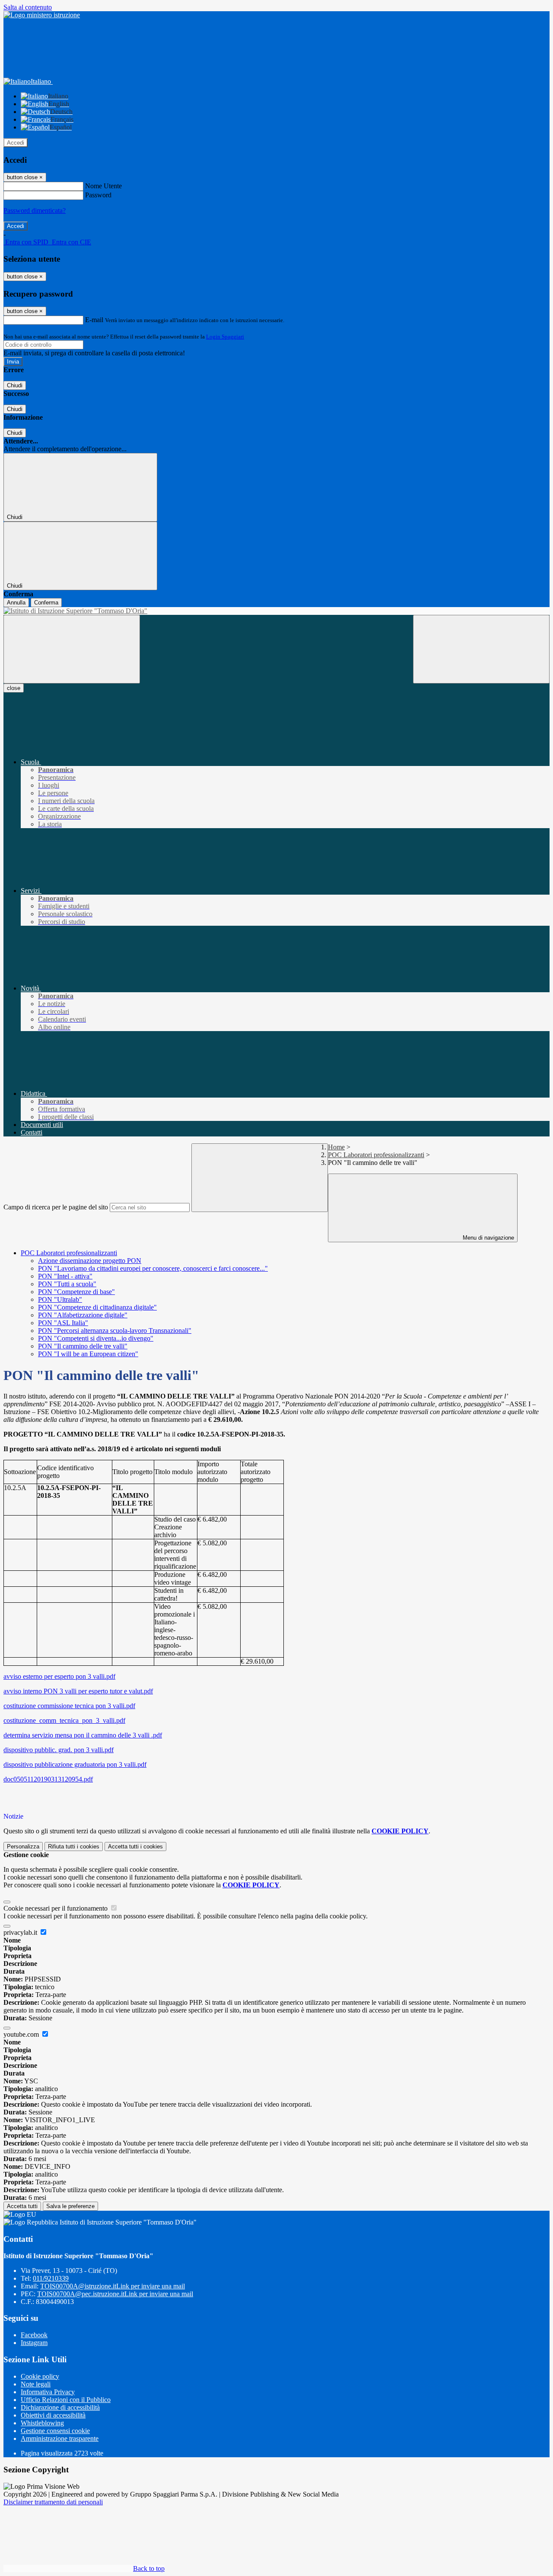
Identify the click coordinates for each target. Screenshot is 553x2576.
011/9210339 (51, 2278)
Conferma (46, 603)
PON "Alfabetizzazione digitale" (83, 1315)
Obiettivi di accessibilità (53, 2415)
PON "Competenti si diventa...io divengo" (96, 1338)
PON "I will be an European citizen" (88, 1354)
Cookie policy (40, 2376)
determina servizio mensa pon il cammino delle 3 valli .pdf (83, 1735)
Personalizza (23, 1847)
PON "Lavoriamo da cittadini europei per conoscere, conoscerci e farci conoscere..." (153, 1268)
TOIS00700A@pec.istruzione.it (115, 2294)
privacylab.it (21, 1932)
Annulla (16, 603)
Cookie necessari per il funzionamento (56, 1908)
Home (336, 1147)
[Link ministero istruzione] (42, 15)
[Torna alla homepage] (276, 611)
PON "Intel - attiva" (65, 1276)
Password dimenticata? (35, 210)
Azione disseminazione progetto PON (90, 1261)
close (14, 688)
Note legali (36, 2384)
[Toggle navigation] (72, 649)
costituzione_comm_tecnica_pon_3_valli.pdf (64, 1720)
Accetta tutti (135, 1847)
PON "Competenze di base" (76, 1292)
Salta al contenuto (28, 7)
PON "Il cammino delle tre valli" (83, 1346)
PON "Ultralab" (60, 1299)
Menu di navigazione (488, 1238)
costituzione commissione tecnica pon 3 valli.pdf (69, 1706)
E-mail (94, 320)
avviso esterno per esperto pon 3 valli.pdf (59, 1676)
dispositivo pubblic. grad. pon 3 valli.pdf (59, 1750)
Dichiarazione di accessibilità (60, 2407)
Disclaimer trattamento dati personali (53, 2502)
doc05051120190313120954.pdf (48, 1779)
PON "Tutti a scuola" (67, 1284)
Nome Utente (103, 186)
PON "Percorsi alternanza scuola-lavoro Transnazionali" (115, 1331)
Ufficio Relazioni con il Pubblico (66, 2400)
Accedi (16, 143)
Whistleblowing (42, 2423)
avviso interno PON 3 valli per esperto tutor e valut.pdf (78, 1691)
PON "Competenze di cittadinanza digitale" (97, 1307)
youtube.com (22, 2034)
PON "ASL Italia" (63, 1323)
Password (98, 195)
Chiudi (15, 385)
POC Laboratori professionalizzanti (376, 1155)
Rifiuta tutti (74, 1847)
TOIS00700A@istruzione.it (113, 2286)
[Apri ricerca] (481, 649)
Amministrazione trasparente (60, 2438)
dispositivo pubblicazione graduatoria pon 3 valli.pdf (75, 1764)
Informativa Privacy (48, 2392)
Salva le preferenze (70, 2206)
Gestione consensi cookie (55, 2431)
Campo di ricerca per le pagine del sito (56, 1207)
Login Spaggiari (225, 337)
